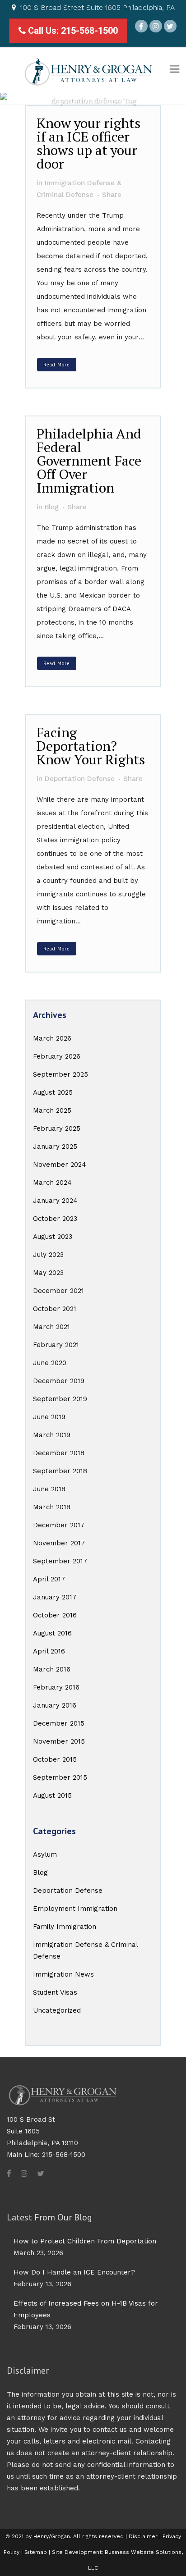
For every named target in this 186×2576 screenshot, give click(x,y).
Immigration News (63, 1974)
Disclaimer (143, 2536)
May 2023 (48, 1273)
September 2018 (60, 1471)
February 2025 (57, 1128)
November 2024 (60, 1165)
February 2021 (56, 1345)
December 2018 (59, 1453)
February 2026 (57, 1056)
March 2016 (52, 1669)
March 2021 (51, 1327)
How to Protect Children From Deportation (85, 2241)
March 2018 (52, 1507)
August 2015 (52, 1795)
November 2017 (59, 1543)
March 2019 (52, 1435)
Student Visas (55, 1992)
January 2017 (55, 1597)
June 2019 (49, 1417)
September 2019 (60, 1399)
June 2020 (50, 1363)
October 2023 (55, 1219)
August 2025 (53, 1092)
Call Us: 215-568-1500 (72, 31)
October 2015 (55, 1759)
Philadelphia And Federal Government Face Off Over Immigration (89, 461)
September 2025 (60, 1074)
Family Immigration (65, 1927)
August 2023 (53, 1237)
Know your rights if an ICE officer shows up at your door (88, 143)
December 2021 (58, 1291)
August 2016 (52, 1633)
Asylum (45, 1854)
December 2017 (59, 1525)
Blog (40, 1873)
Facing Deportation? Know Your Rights (91, 746)
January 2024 (55, 1201)
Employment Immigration (75, 1909)
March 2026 (52, 1038)
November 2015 (59, 1741)
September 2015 (60, 1777)
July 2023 (48, 1255)
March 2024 (52, 1183)
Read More (57, 365)
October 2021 (55, 1309)
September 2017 (60, 1561)
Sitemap (36, 2552)
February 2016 (56, 1687)
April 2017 (49, 1579)
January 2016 (55, 1705)
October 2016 (55, 1615)
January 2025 (55, 1146)
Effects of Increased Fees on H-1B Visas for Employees (86, 2309)
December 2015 (59, 1723)
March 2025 (52, 1110)
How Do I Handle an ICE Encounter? (74, 2272)
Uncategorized (57, 2010)
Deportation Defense (68, 1891)
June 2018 (49, 1489)
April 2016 (49, 1651)
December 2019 (59, 1381)
